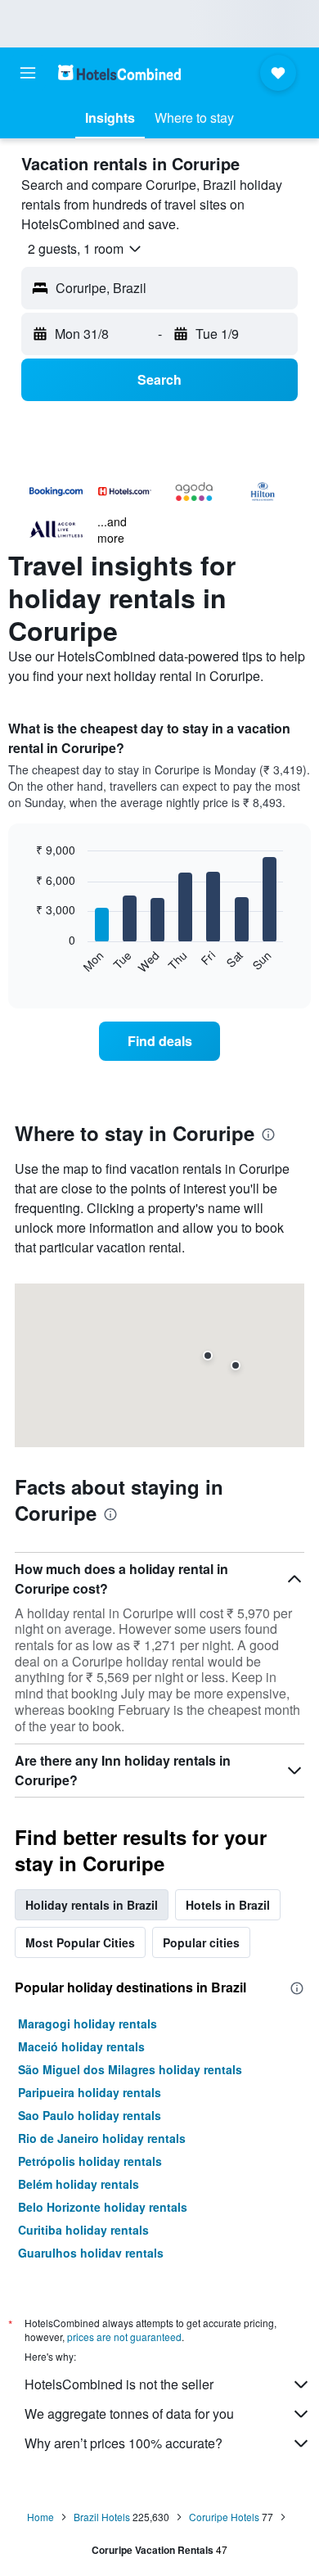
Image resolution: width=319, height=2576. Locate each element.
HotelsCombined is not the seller (119, 2384)
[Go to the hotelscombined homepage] (119, 72)
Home (40, 2517)
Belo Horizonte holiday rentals (103, 2207)
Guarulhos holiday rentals (91, 2253)
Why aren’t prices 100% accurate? (124, 2443)
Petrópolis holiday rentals (90, 2161)
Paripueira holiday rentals (90, 2092)
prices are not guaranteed (124, 2337)
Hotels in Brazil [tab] (228, 1905)
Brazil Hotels (102, 2517)
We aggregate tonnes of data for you (129, 2414)
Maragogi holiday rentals (88, 2023)
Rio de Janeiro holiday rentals (102, 2138)
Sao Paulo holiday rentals (90, 2115)
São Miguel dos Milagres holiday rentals (130, 2069)
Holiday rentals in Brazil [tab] (92, 1905)
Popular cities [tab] (201, 1942)
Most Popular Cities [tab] (80, 1942)
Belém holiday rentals (79, 2184)
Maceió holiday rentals (81, 2046)
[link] (159, 1041)
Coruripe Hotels (224, 2517)
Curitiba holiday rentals (83, 2230)
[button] (28, 73)
